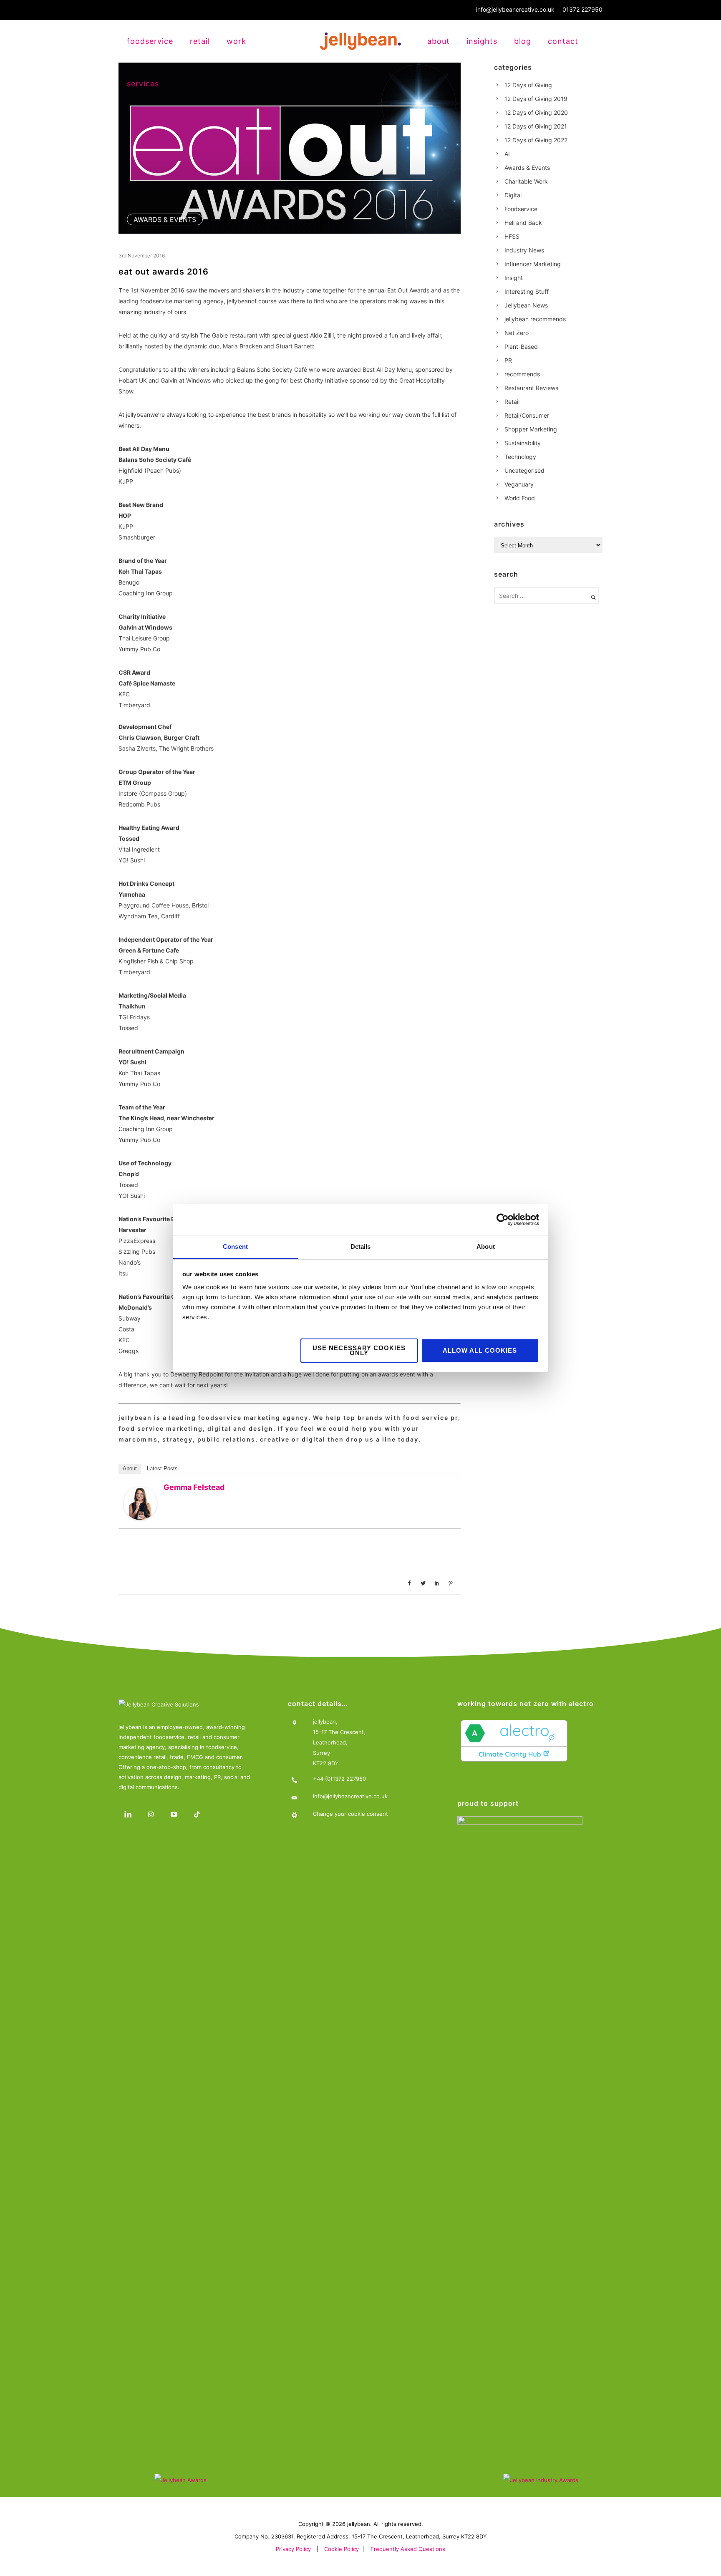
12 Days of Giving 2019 (536, 99)
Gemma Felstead (194, 1487)
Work (236, 41)
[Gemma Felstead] (140, 1503)
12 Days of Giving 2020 (536, 112)
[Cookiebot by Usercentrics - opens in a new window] (503, 1220)
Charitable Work (526, 181)
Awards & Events (165, 219)
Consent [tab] (235, 1246)
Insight (514, 278)
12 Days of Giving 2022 (536, 140)
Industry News (524, 250)
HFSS (512, 236)
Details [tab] (361, 1246)
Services (143, 84)
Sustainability (523, 443)
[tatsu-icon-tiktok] (199, 1814)
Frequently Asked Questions (408, 2549)
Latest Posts (162, 1468)
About (439, 41)
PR (508, 360)
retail (200, 41)
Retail (512, 402)
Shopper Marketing (531, 429)
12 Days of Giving (528, 85)
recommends (522, 374)
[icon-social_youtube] (176, 1814)
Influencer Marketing (533, 264)
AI (507, 154)
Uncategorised (524, 470)
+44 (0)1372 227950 (339, 1779)
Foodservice (521, 209)
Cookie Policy (342, 2549)
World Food (520, 498)
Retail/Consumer (527, 415)
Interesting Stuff (527, 291)
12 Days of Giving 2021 (536, 126)
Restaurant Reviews (531, 388)
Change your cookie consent (350, 1814)
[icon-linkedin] (130, 1814)
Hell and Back (523, 223)
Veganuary (519, 484)
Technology (520, 457)
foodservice (150, 41)
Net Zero (517, 333)
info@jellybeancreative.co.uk (515, 9)
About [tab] (486, 1246)
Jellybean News (526, 305)
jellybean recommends (535, 319)
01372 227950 (582, 9)
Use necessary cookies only (359, 1350)
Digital (513, 195)
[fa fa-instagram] (153, 1814)
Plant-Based (521, 347)
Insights (482, 41)
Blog (523, 41)
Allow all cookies (480, 1350)
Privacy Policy (293, 2549)
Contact (563, 41)
